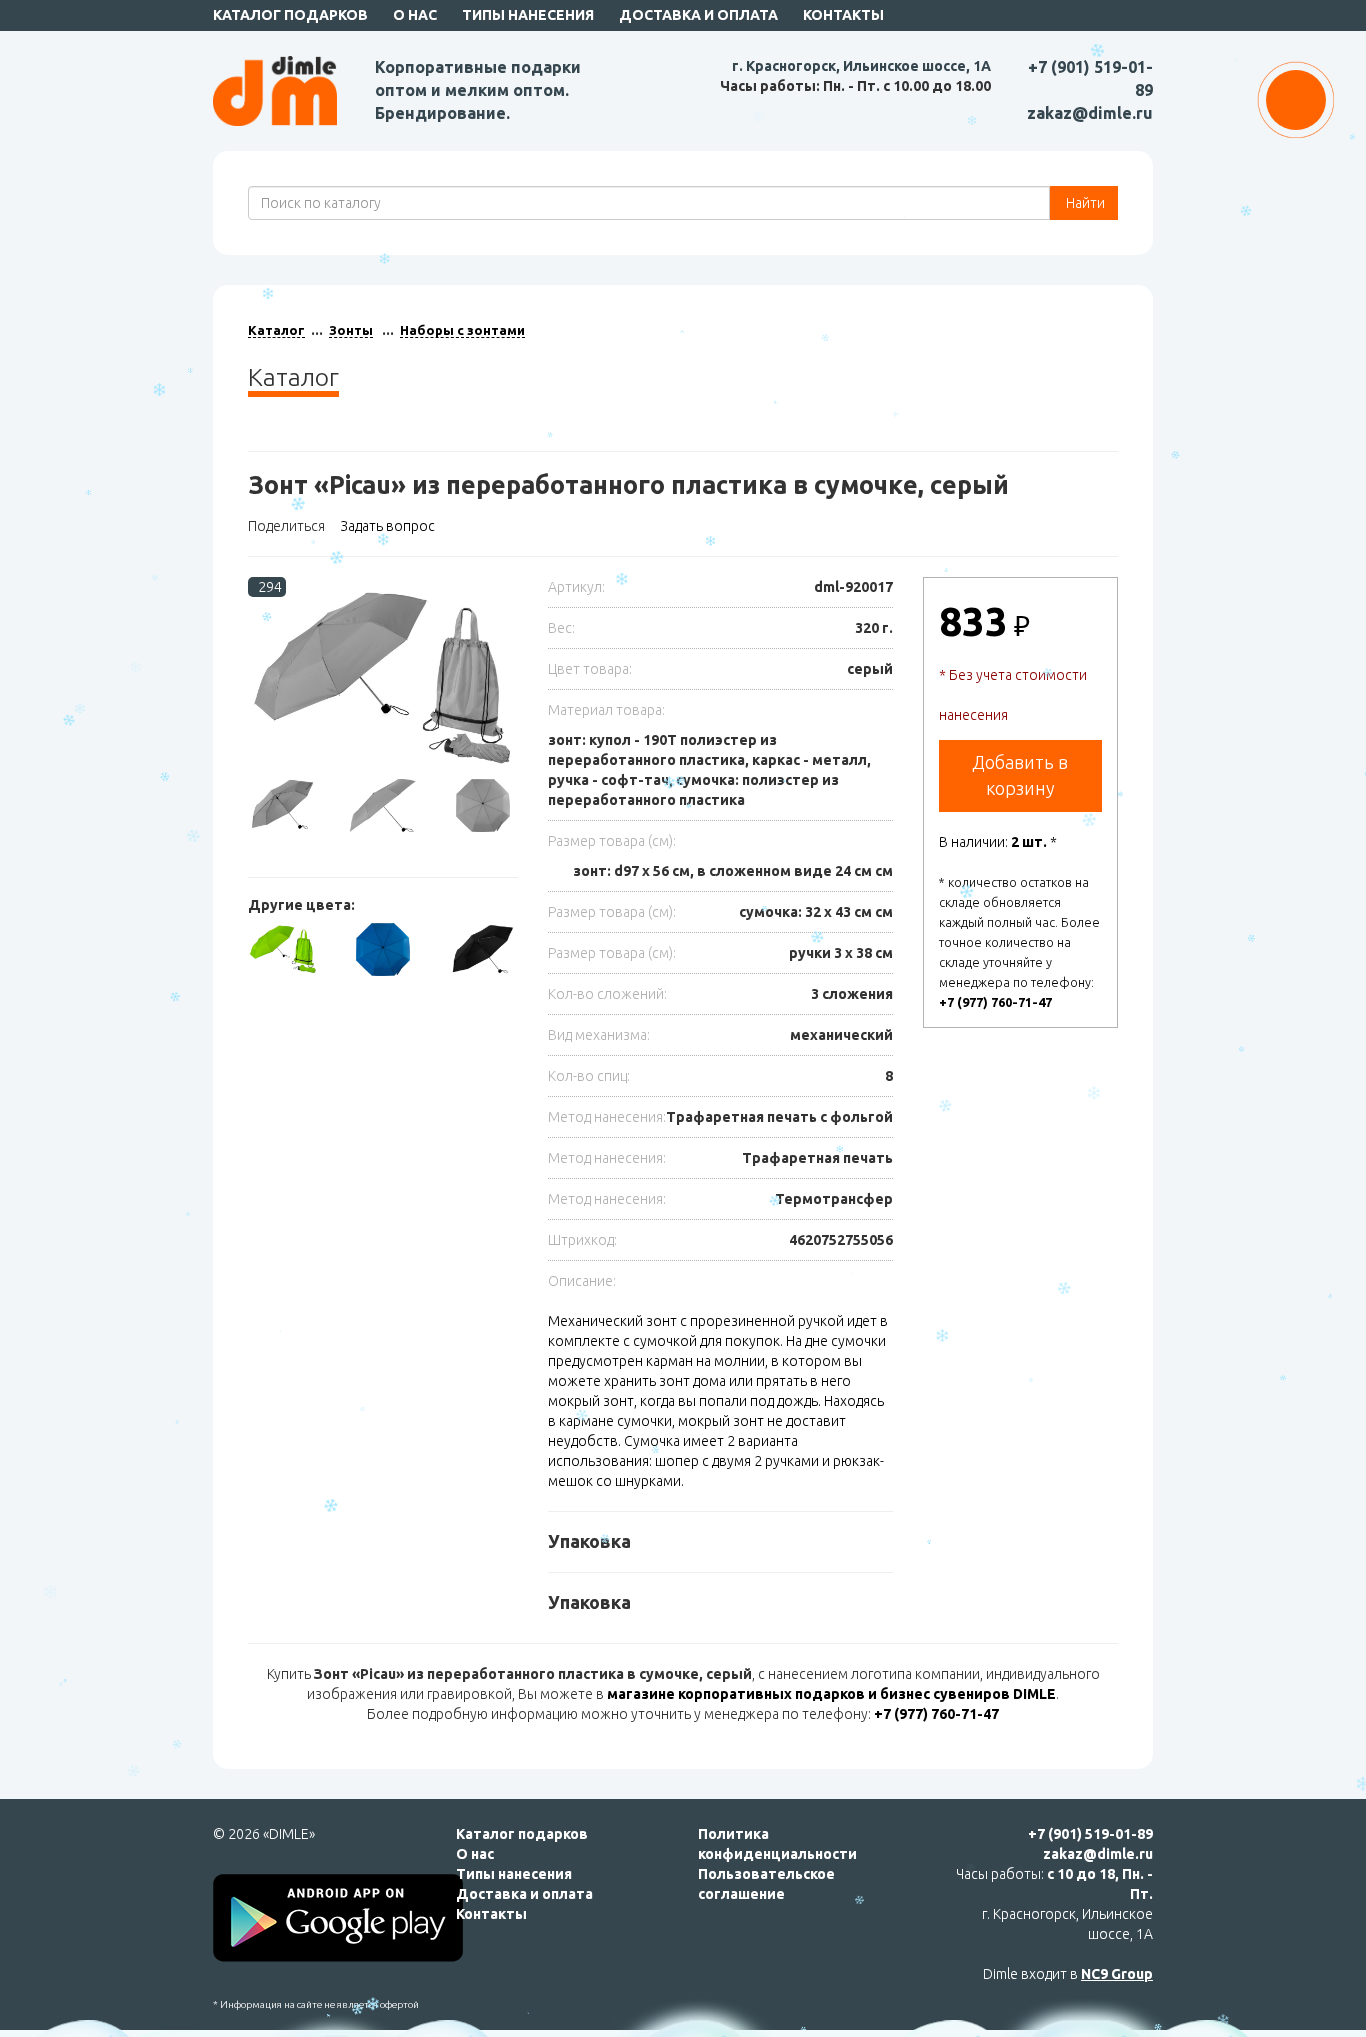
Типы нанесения (528, 15)
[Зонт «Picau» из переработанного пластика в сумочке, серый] (383, 678)
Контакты (843, 15)
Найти (1084, 203)
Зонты (351, 330)
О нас (415, 15)
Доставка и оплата (698, 15)
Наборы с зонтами (462, 330)
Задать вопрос (387, 526)
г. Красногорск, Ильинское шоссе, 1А (861, 66)
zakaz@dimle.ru (1090, 113)
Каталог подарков (290, 15)
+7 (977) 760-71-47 (995, 1002)
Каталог (276, 330)
